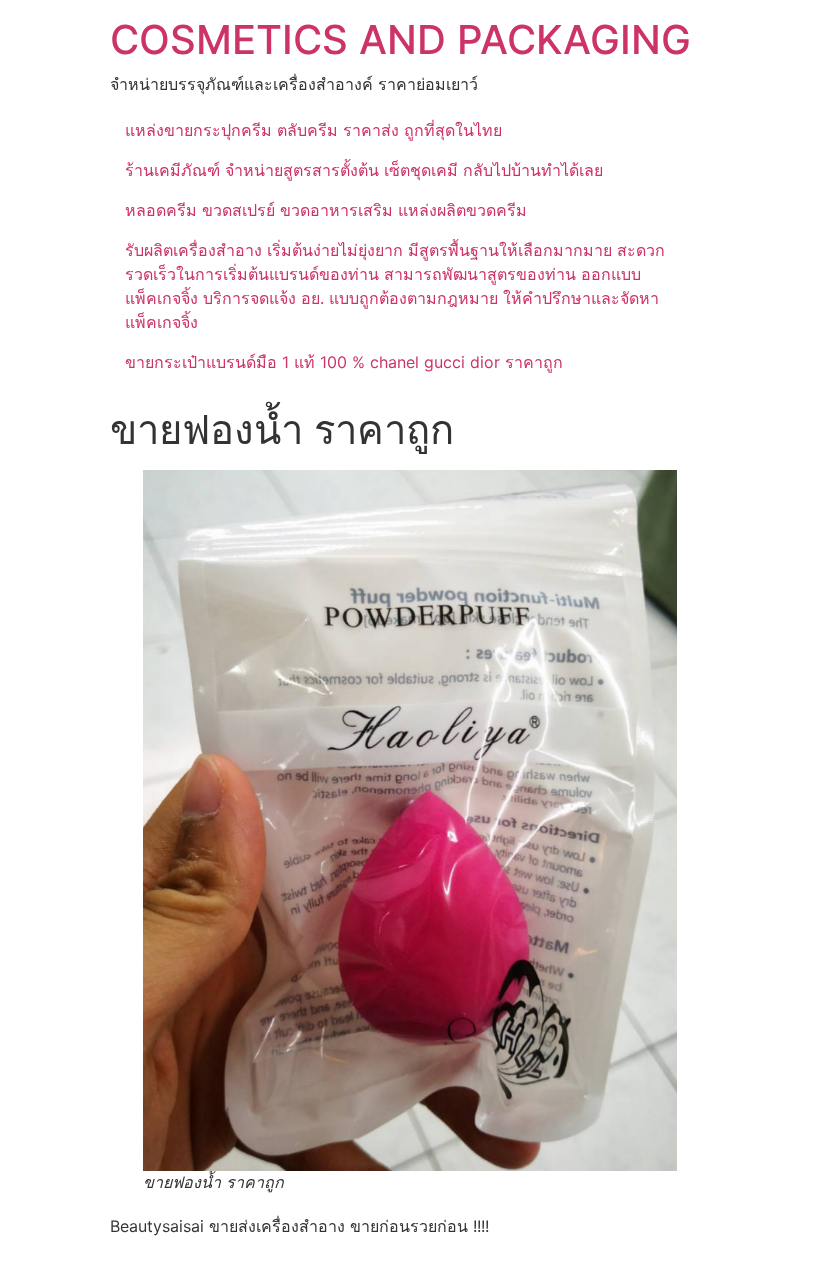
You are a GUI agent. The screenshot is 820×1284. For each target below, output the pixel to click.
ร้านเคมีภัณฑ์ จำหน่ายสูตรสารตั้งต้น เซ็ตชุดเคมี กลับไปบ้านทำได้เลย (364, 170)
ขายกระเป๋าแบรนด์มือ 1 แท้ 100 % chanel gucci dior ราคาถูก (344, 362)
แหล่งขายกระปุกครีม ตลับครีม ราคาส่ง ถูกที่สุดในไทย (313, 130)
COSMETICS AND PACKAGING (400, 39)
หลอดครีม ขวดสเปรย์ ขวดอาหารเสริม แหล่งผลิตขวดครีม (326, 210)
